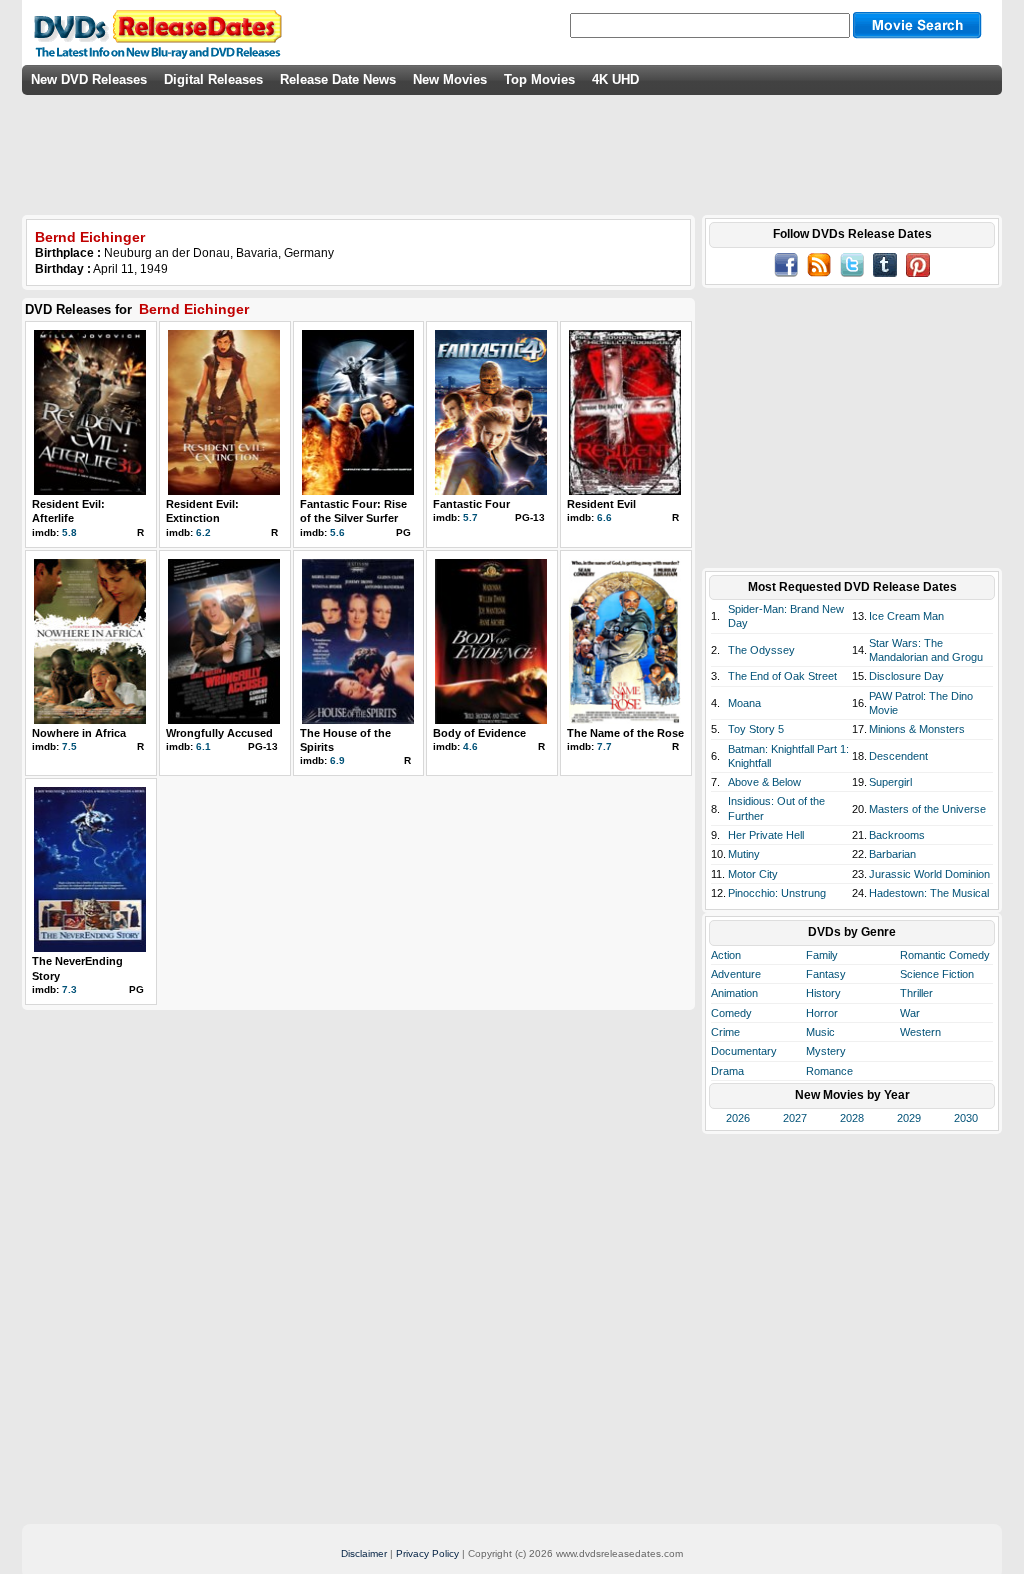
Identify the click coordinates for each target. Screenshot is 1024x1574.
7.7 (604, 746)
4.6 (470, 746)
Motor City (753, 874)
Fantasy (826, 974)
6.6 (604, 517)
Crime (725, 1032)
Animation (734, 993)
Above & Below (764, 782)
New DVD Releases (89, 79)
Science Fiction (937, 974)
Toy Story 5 (756, 729)
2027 (795, 1118)
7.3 (69, 989)
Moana (744, 703)
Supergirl (890, 782)
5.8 (69, 532)
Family (822, 955)
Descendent (898, 756)
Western (920, 1032)
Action (726, 955)
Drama (727, 1071)
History (823, 993)
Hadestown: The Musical (929, 893)
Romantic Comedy (945, 955)
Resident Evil (601, 504)
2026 (738, 1118)
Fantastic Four (471, 504)
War (910, 1013)
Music (820, 1032)
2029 (909, 1118)
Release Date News (338, 79)
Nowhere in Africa (79, 733)
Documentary (744, 1051)
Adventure (736, 974)
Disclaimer (364, 1553)
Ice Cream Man (906, 616)
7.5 (69, 746)
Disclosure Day (906, 676)
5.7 (470, 517)
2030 (966, 1118)
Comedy (731, 1013)
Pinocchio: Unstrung (777, 893)
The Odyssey (761, 650)
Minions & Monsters (917, 729)
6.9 (337, 760)
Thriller (916, 993)
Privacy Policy (427, 1553)
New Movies (450, 79)
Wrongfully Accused (219, 733)
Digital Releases (213, 79)
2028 (852, 1118)
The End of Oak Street (782, 676)
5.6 (337, 532)
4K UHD (615, 79)
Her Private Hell (766, 835)
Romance (829, 1071)
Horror (822, 1013)
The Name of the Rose (625, 733)
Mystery (826, 1051)
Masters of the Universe (927, 809)
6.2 (203, 532)
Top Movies (539, 79)
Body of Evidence (479, 733)
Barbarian (892, 854)
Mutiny (744, 854)
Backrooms (897, 835)
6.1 (203, 746)
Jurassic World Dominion (929, 874)
